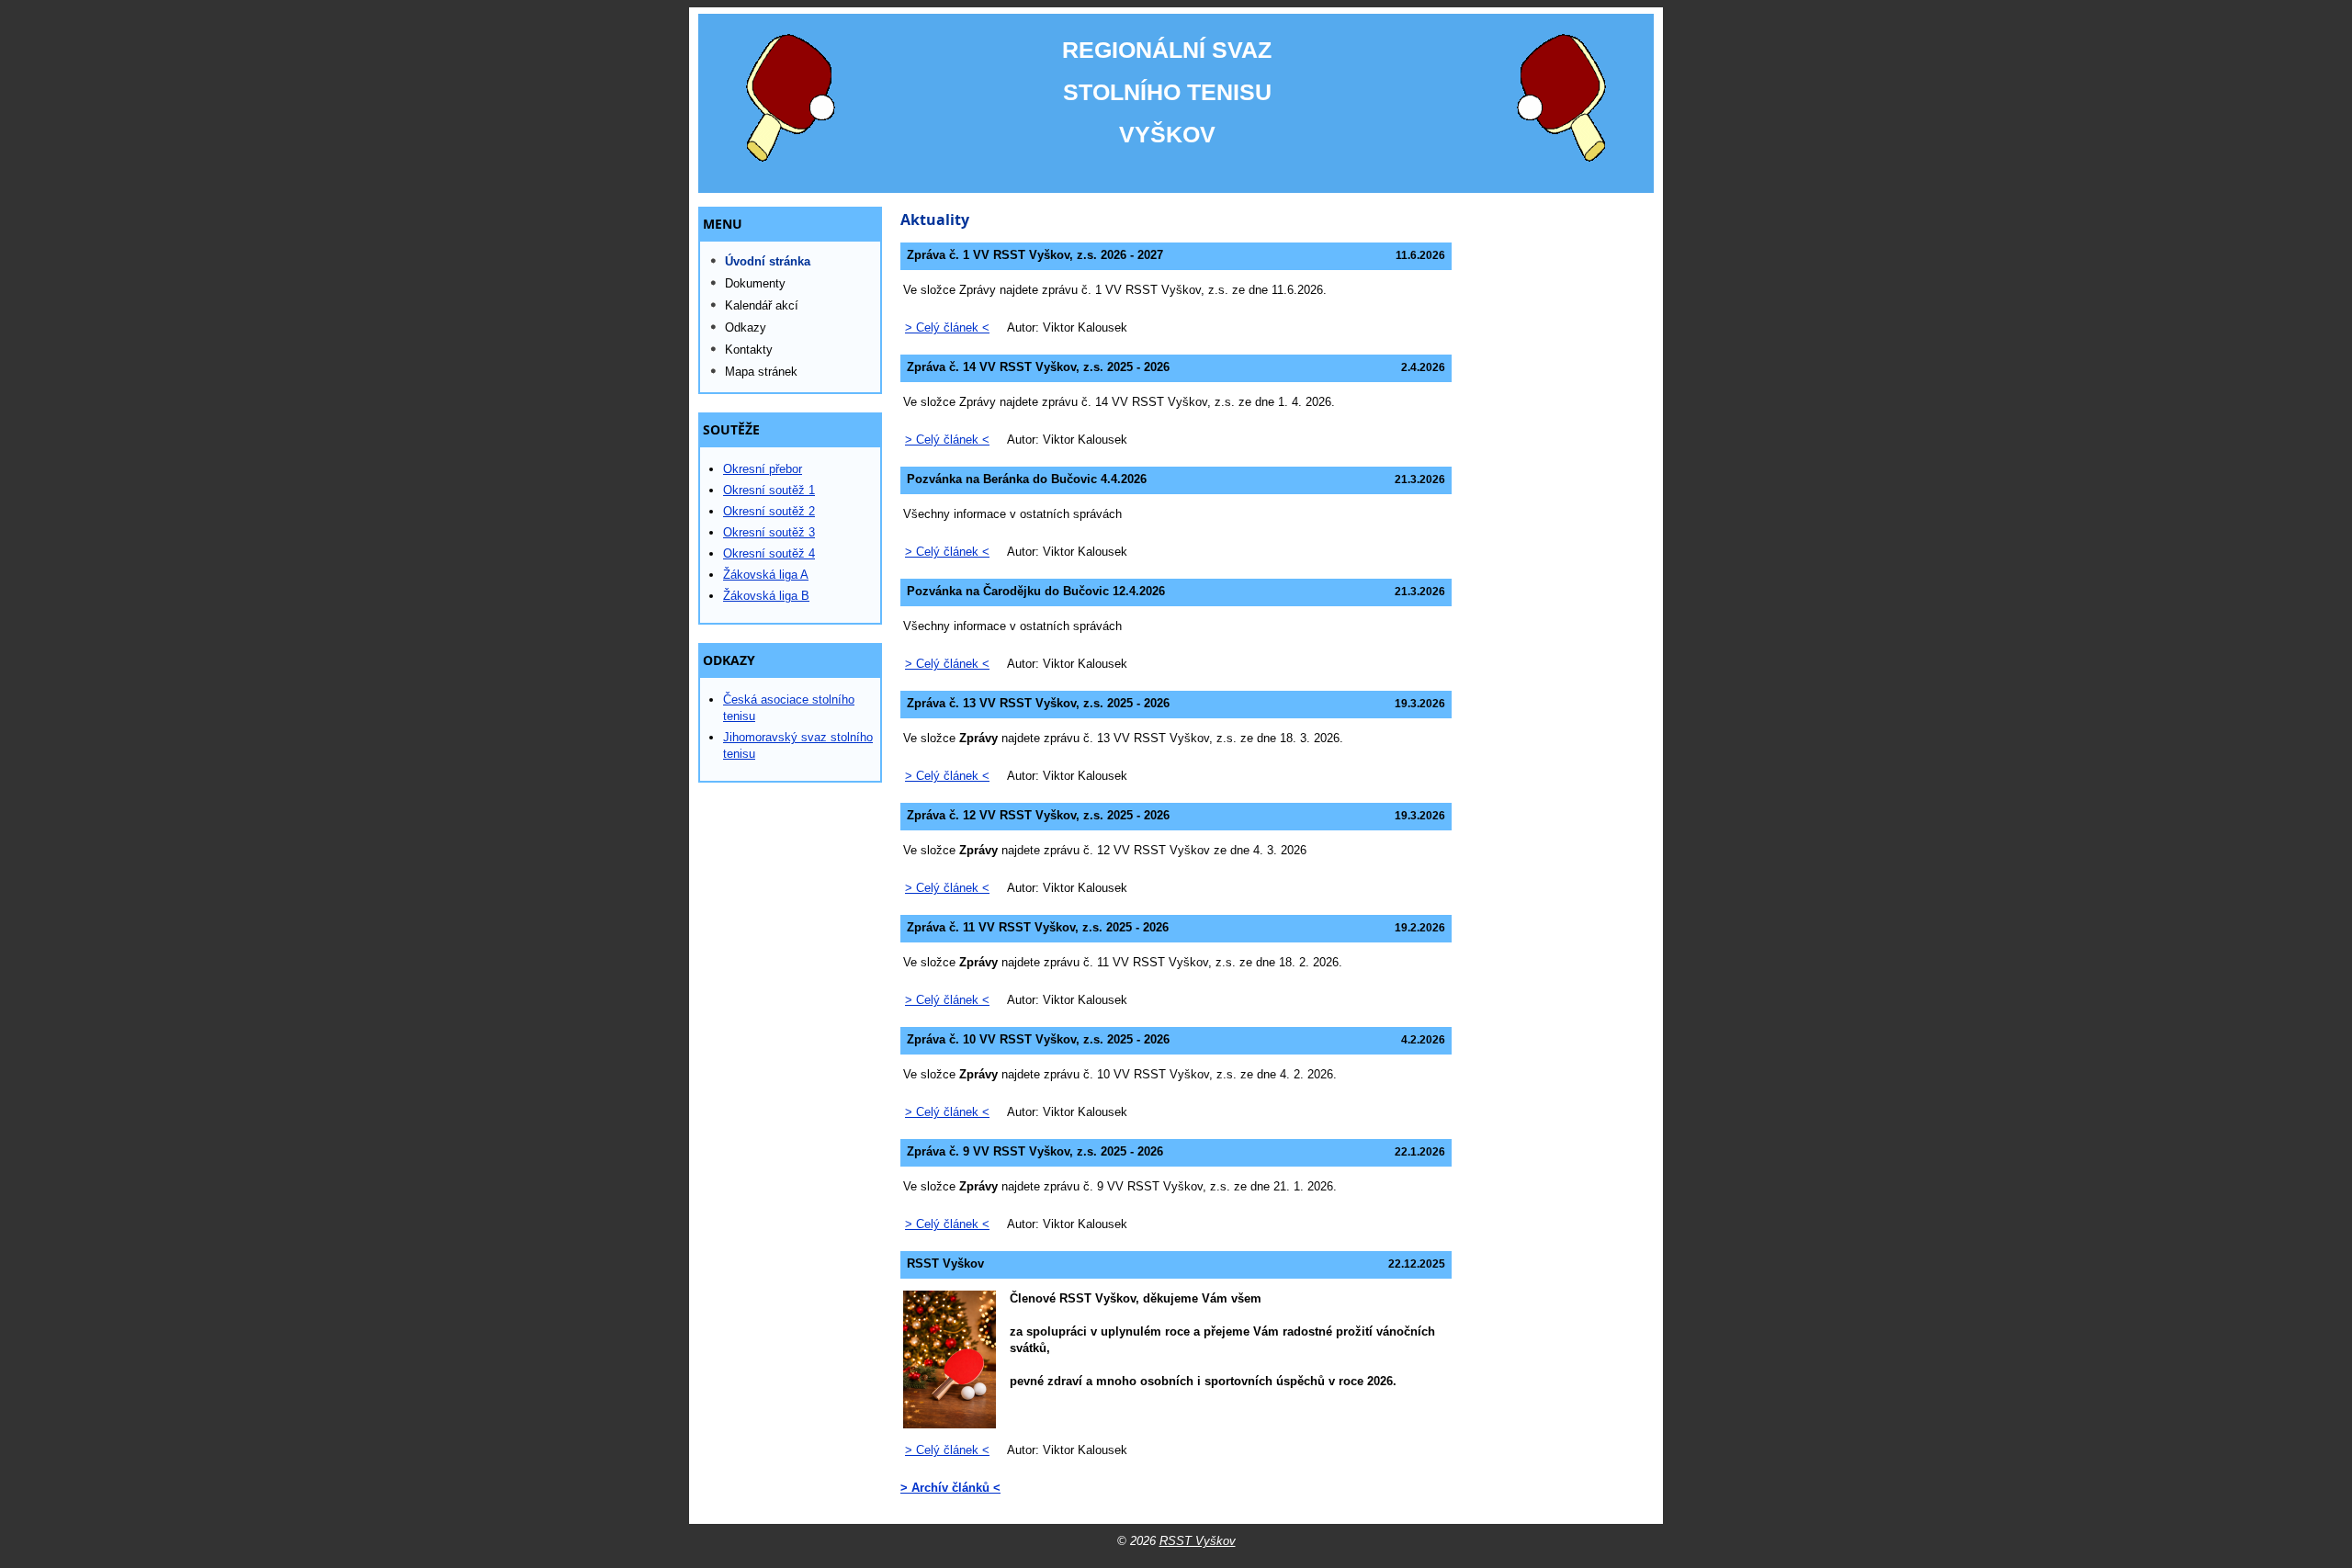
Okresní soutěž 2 (769, 511)
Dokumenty (755, 283)
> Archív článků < (950, 1488)
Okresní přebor (763, 469)
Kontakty (749, 350)
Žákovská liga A (766, 575)
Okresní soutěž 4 (769, 553)
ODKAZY (729, 660)
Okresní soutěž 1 (769, 490)
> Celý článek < (947, 327)
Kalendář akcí (762, 305)
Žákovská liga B (766, 596)
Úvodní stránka (768, 261)
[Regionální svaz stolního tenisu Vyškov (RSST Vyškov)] (1176, 103)
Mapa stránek (761, 372)
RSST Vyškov (1198, 1541)
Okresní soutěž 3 (769, 532)
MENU (723, 224)
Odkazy (746, 327)
